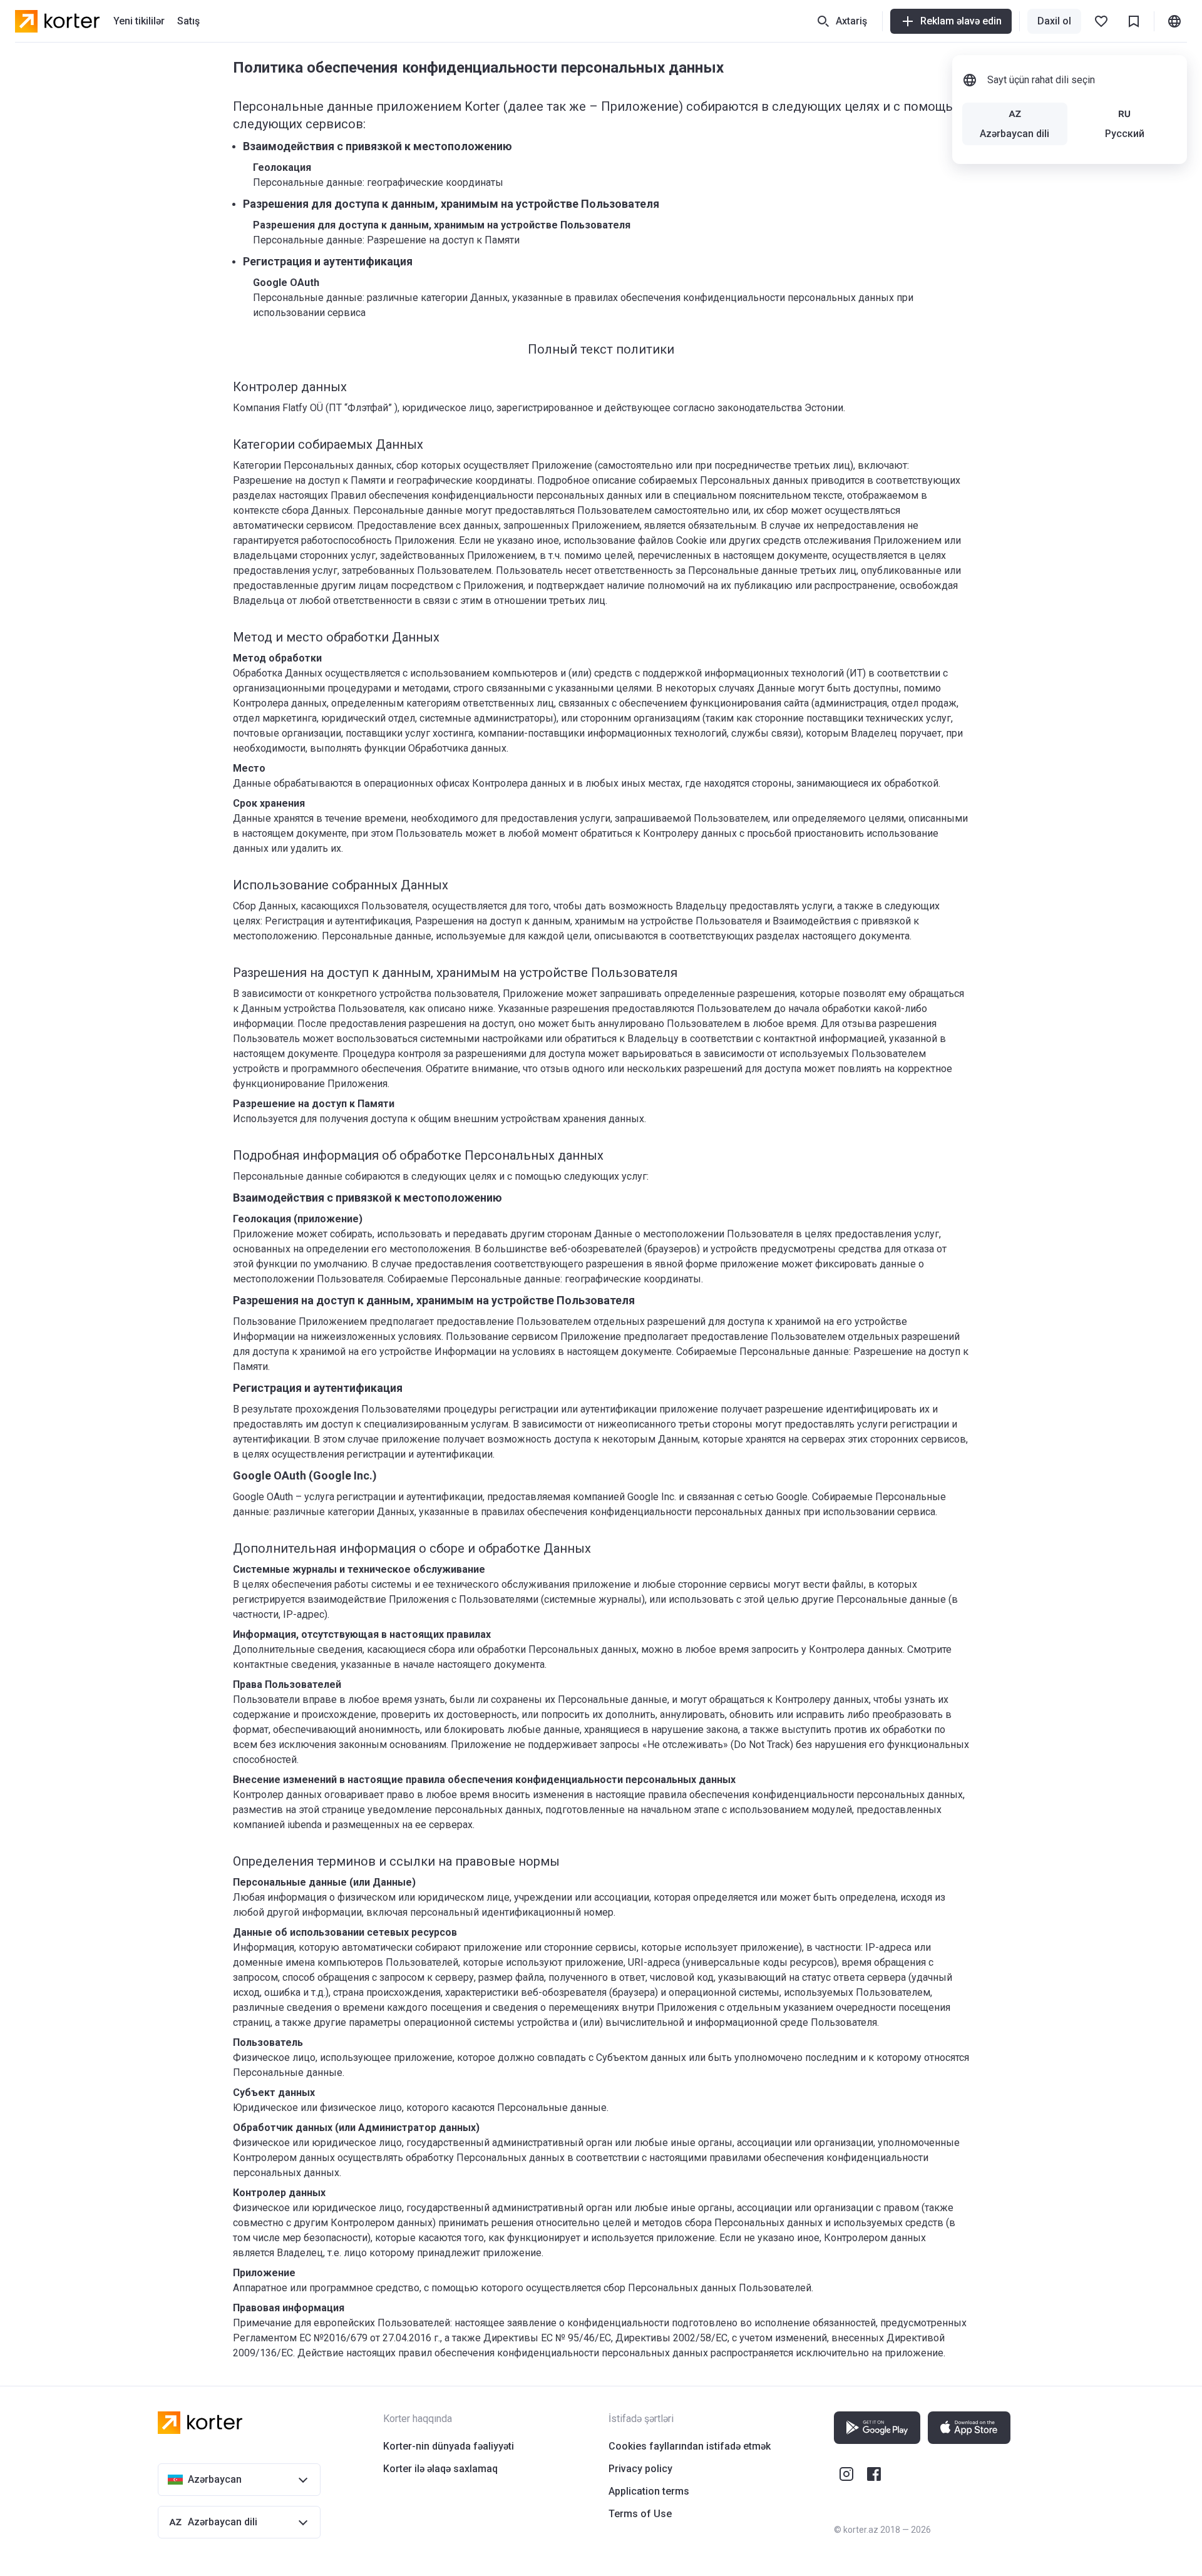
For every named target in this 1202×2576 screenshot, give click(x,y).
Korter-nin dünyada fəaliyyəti (449, 2446)
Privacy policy (640, 2469)
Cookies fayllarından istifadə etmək (690, 2446)
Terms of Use (640, 2514)
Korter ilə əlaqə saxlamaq (440, 2469)
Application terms (649, 2491)
